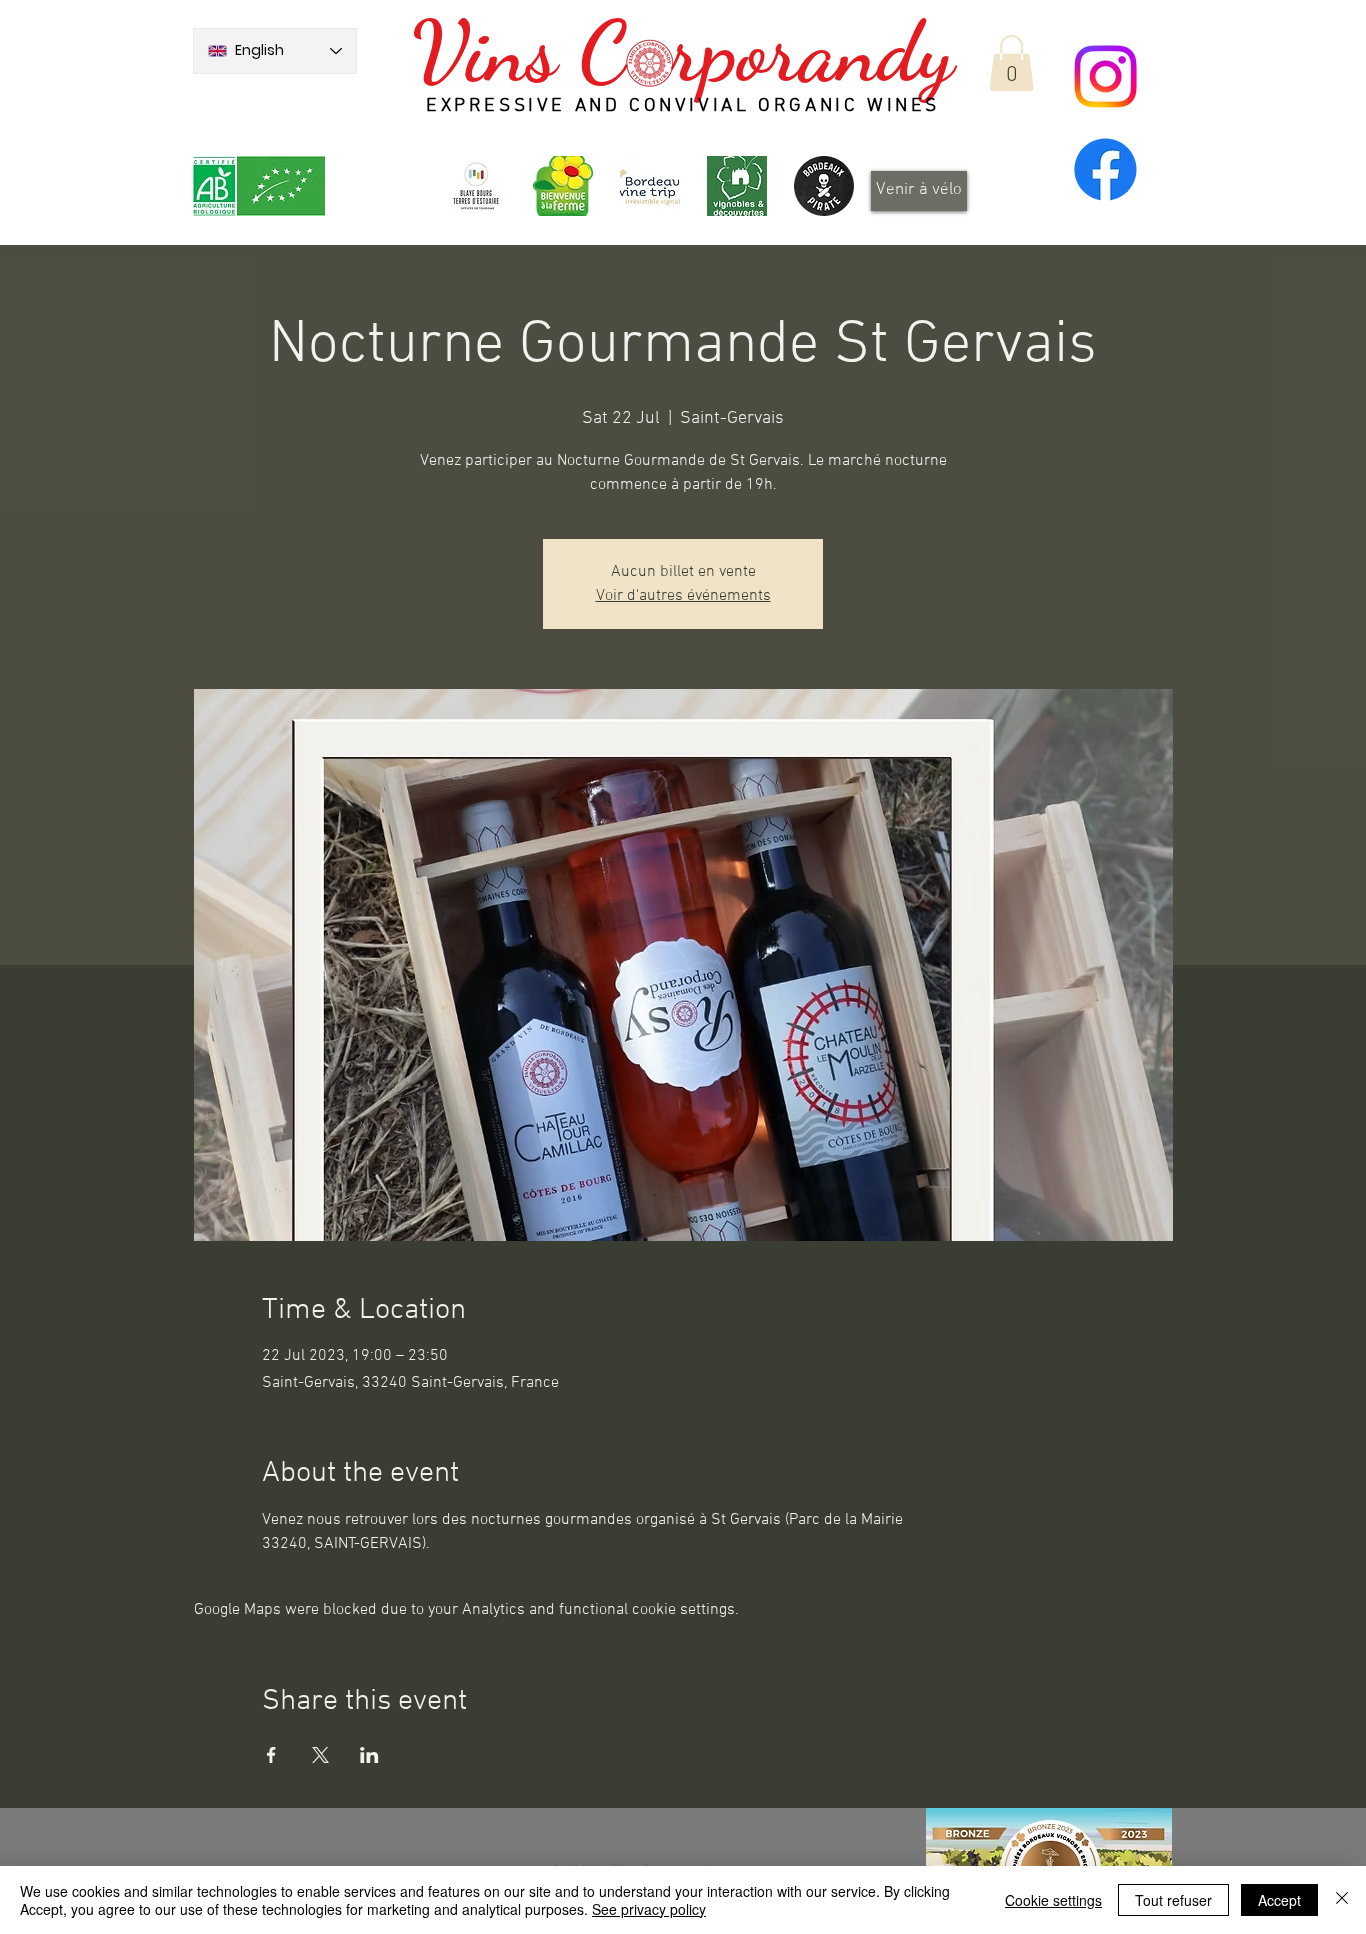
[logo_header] (563, 186)
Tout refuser (1173, 1900)
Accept (1279, 1900)
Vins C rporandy (682, 52)
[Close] (1342, 1900)
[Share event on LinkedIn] (369, 1755)
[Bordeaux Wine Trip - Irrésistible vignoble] (650, 186)
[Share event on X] (320, 1755)
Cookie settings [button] (1053, 1900)
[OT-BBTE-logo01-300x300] (476, 186)
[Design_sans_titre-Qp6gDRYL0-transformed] (824, 186)
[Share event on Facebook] (271, 1755)
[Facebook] (1105, 169)
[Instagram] (1105, 76)
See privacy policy (649, 1909)
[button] (1011, 63)
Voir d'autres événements (683, 596)
